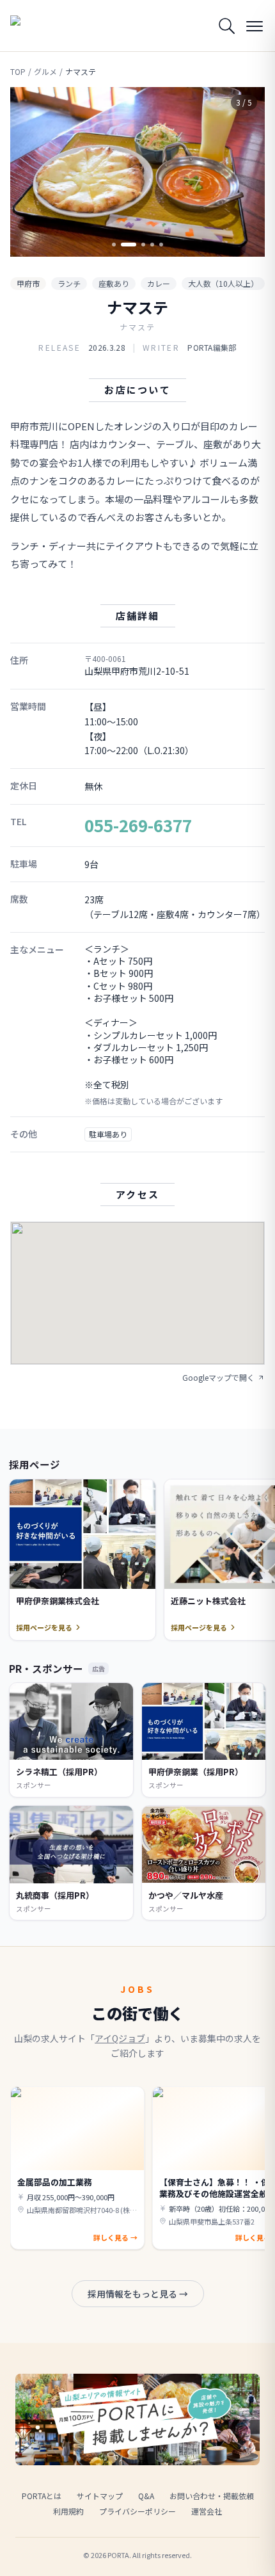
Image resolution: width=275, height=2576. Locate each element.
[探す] (226, 26)
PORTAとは (42, 2496)
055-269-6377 (138, 825)
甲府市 (28, 283)
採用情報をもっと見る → (138, 2294)
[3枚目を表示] (137, 245)
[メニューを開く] (255, 26)
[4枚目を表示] (152, 245)
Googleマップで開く (218, 1378)
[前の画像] (31, 172)
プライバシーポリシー (137, 2511)
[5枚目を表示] (161, 245)
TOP (18, 72)
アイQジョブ (120, 2038)
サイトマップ (100, 2496)
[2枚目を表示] (123, 245)
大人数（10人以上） (223, 283)
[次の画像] (244, 172)
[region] (137, 172)
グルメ (45, 72)
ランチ (69, 283)
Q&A (146, 2496)
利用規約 (68, 2511)
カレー (159, 283)
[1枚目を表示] (114, 245)
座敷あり (114, 283)
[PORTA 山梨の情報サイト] (42, 26)
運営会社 (207, 2511)
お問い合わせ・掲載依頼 (212, 2496)
